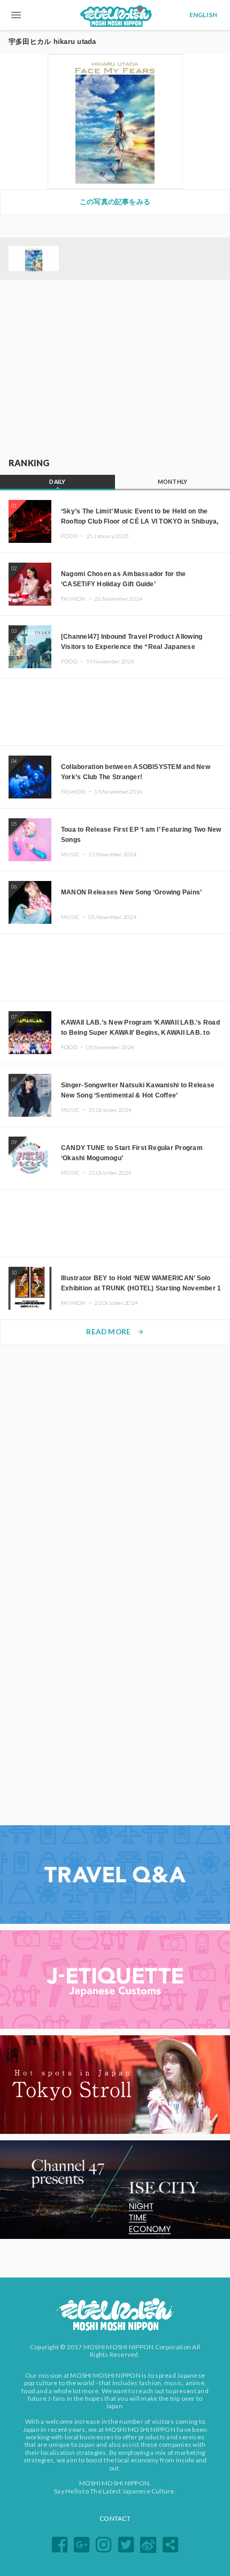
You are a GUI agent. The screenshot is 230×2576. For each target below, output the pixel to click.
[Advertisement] (115, 369)
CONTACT (115, 2518)
